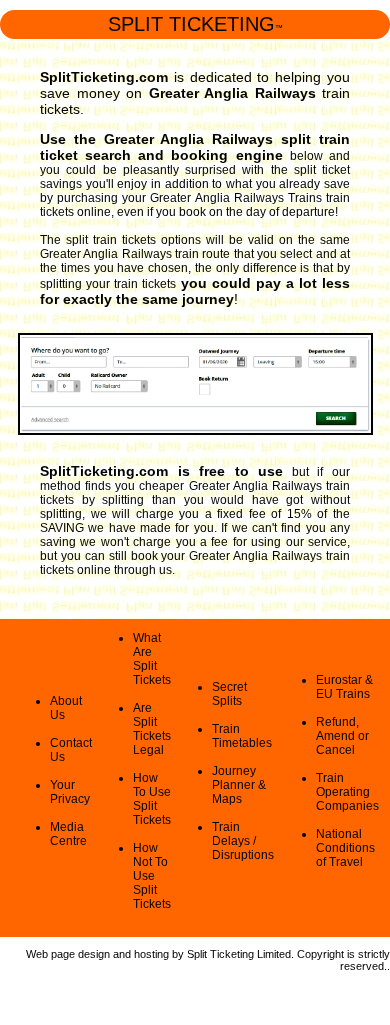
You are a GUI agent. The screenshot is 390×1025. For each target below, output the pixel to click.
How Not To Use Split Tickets (152, 876)
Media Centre (68, 834)
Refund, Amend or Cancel (342, 736)
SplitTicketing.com (104, 77)
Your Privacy (70, 792)
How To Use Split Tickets (152, 799)
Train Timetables (242, 736)
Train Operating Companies (347, 792)
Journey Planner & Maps (239, 785)
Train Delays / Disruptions (243, 841)
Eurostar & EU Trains (344, 687)
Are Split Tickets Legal (152, 729)
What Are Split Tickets (152, 659)
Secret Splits (229, 694)
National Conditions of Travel (345, 848)
